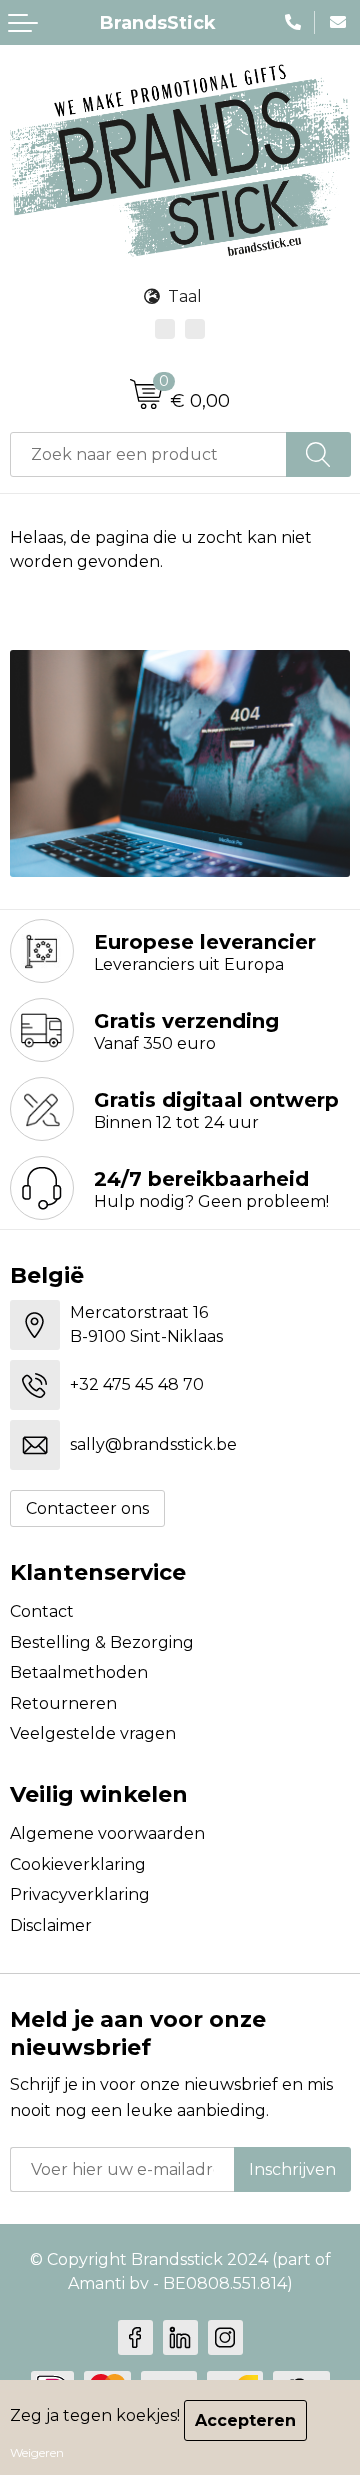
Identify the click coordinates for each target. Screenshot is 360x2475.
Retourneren (63, 1703)
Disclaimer (51, 1925)
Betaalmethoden (79, 1672)
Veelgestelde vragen (93, 1733)
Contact (42, 1611)
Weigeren (37, 2452)
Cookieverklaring (78, 1864)
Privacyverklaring (80, 1894)
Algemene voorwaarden (107, 1833)
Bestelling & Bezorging (102, 1642)
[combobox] (148, 454)
